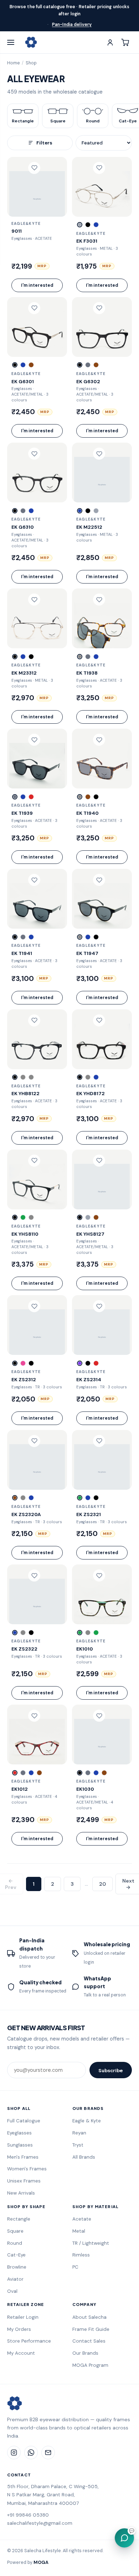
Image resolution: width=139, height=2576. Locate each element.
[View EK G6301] (37, 327)
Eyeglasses (19, 2133)
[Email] (48, 2453)
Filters (44, 143)
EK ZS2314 (89, 1379)
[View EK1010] (102, 1594)
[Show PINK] (23, 1363)
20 (102, 1884)
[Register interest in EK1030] (99, 1716)
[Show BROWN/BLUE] (104, 1773)
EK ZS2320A (26, 1514)
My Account (21, 2353)
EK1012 (20, 1789)
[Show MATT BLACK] (88, 225)
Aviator (15, 2279)
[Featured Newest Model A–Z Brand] (104, 143)
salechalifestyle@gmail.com (40, 2523)
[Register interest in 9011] (34, 168)
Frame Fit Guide (91, 2329)
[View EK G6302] (102, 327)
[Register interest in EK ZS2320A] (34, 1441)
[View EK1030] (102, 1735)
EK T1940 (87, 813)
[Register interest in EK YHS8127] (99, 1161)
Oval (12, 2291)
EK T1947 (87, 953)
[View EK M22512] (102, 473)
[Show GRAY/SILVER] (88, 1217)
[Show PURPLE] (80, 1363)
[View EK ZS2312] (37, 1325)
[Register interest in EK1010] (99, 1575)
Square (15, 2231)
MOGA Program (90, 2365)
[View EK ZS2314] (102, 1325)
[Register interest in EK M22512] (99, 454)
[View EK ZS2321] (102, 1460)
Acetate (82, 2219)
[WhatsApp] (31, 2453)
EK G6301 (23, 381)
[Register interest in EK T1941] (34, 880)
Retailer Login (23, 2317)
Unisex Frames (24, 2181)
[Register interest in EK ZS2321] (99, 1441)
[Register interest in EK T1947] (99, 880)
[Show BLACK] (15, 365)
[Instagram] (14, 2453)
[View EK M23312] (37, 618)
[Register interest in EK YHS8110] (34, 1161)
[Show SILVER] (80, 225)
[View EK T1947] (102, 899)
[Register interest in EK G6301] (34, 308)
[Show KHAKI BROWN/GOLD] (96, 1217)
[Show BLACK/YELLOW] (31, 1363)
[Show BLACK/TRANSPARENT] (15, 1077)
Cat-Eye (16, 2255)
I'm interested (37, 285)
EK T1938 (87, 673)
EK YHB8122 (25, 1093)
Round (15, 2243)
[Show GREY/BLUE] (31, 1498)
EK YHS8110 (25, 1234)
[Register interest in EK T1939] (34, 740)
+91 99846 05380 (28, 2515)
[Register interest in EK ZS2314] (99, 1306)
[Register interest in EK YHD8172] (99, 1020)
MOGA (41, 2562)
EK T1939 (22, 813)
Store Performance (29, 2341)
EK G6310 (23, 527)
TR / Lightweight (91, 2243)
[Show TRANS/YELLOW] (23, 1498)
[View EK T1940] (102, 759)
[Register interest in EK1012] (34, 1716)
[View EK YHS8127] (102, 1179)
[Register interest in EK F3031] (99, 168)
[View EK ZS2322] (37, 1594)
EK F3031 (87, 241)
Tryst (78, 2145)
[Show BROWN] (31, 365)
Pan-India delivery (72, 25)
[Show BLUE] (31, 511)
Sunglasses (20, 2145)
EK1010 (85, 1649)
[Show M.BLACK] (31, 657)
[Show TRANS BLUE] (23, 365)
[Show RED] (31, 797)
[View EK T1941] (37, 899)
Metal (79, 2231)
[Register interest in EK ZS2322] (34, 1575)
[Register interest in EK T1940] (99, 740)
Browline (17, 2267)
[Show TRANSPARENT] (23, 1633)
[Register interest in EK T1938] (99, 600)
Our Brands (85, 2353)
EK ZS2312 (24, 1379)
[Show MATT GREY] (88, 657)
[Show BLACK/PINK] (15, 1363)
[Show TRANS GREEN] (80, 1633)
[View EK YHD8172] (102, 1039)
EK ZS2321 (89, 1514)
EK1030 (85, 1789)
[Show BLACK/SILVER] (15, 657)
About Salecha (89, 2317)
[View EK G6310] (37, 473)
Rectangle (19, 2219)
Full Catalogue (24, 2121)
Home (13, 63)
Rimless (81, 2255)
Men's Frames (23, 2157)
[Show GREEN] (23, 1217)
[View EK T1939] (37, 759)
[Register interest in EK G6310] (34, 454)
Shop (31, 63)
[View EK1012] (37, 1735)
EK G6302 (88, 381)
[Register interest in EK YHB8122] (34, 1020)
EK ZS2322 (24, 1649)
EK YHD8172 (91, 1093)
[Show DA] (80, 657)
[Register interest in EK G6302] (99, 308)
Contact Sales (89, 2341)
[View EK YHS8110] (37, 1179)
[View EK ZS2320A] (37, 1460)
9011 (17, 231)
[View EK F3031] (102, 187)
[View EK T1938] (102, 618)
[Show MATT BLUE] (96, 225)
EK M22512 (89, 527)
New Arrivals (21, 2193)
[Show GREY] (88, 365)
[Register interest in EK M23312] (34, 600)
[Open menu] (14, 42)
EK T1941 (22, 953)
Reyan (79, 2133)
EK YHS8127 (90, 1234)
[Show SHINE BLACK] (96, 797)
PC (75, 2267)
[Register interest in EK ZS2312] (34, 1306)
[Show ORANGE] (31, 1077)
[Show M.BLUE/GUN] (23, 657)
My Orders (19, 2329)
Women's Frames (27, 2169)
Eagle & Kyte (87, 2121)
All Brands (84, 2157)
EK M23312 (24, 673)
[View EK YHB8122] (37, 1039)
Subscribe (111, 2070)
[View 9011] (37, 187)
